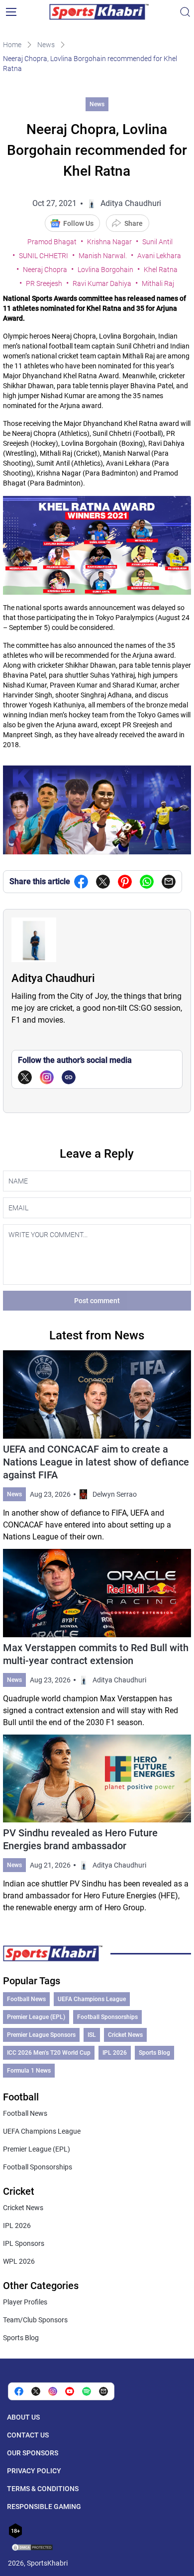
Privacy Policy (34, 2471)
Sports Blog (154, 2053)
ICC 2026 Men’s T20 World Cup (49, 2053)
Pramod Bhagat (52, 242)
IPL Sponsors (24, 2243)
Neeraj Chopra (45, 270)
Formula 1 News (29, 2071)
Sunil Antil (157, 242)
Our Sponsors (33, 2453)
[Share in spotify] (87, 2391)
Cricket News (125, 2035)
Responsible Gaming (44, 2506)
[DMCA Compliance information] (33, 2548)
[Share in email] (103, 2391)
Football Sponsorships (107, 2017)
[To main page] (99, 12)
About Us (23, 2417)
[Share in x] (36, 2391)
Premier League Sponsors (41, 2035)
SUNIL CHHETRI (44, 256)
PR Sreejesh (44, 283)
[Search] (185, 12)
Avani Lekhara (159, 256)
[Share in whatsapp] (147, 882)
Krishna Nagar (109, 242)
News (46, 45)
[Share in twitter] (103, 882)
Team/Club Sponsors (35, 2320)
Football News (26, 1999)
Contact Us (28, 2435)
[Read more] (97, 1447)
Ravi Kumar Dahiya (102, 283)
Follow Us (78, 223)
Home (12, 45)
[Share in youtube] (70, 2391)
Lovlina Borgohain (105, 270)
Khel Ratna (161, 270)
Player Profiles (25, 2302)
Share (134, 223)
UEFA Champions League (92, 1999)
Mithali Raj (158, 283)
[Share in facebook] (81, 882)
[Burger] (11, 12)
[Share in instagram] (53, 2391)
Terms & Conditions (43, 2489)
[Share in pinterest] (125, 882)
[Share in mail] (169, 882)
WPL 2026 (19, 2261)
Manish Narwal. (103, 256)
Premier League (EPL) (36, 2017)
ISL (92, 2035)
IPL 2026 (115, 2053)
